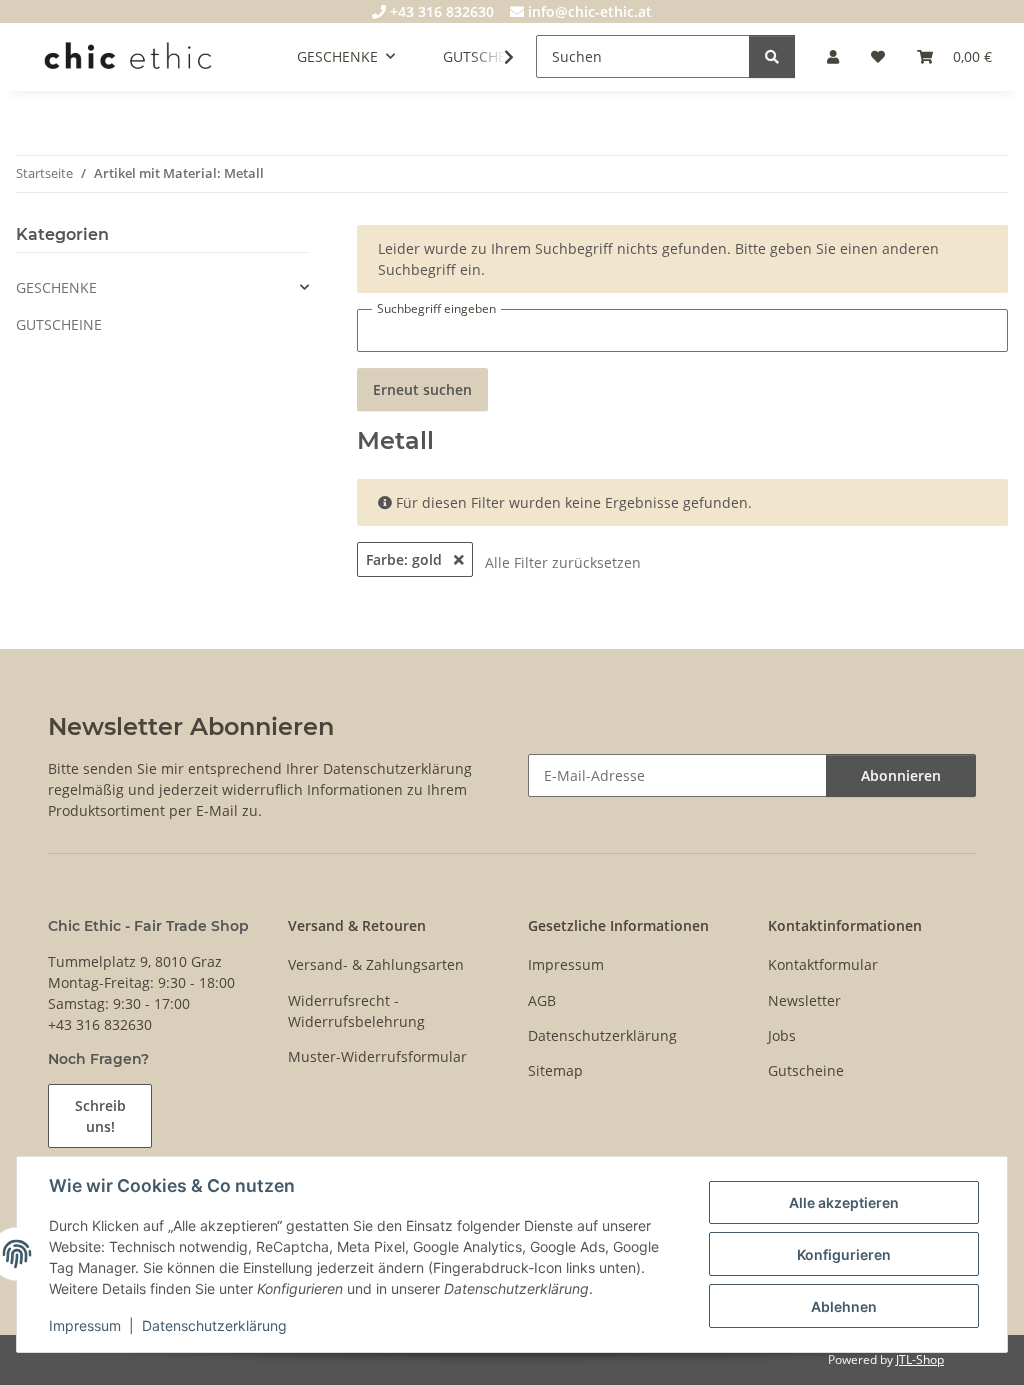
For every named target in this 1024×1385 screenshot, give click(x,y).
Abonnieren (901, 775)
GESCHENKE (56, 287)
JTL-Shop (920, 1359)
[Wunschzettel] (878, 56)
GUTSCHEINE (59, 324)
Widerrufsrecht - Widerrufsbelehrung (356, 1011)
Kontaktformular (823, 964)
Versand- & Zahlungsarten (376, 964)
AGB (542, 1000)
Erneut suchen (422, 389)
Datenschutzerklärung (214, 1325)
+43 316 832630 (440, 11)
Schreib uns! (100, 1116)
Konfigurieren (844, 1254)
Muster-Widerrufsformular (377, 1056)
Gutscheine (806, 1070)
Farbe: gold (406, 559)
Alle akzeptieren (844, 1202)
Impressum (85, 1325)
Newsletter (804, 1000)
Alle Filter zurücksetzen (563, 562)
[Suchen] (772, 56)
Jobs (782, 1035)
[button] (833, 56)
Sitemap (555, 1070)
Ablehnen (844, 1306)
